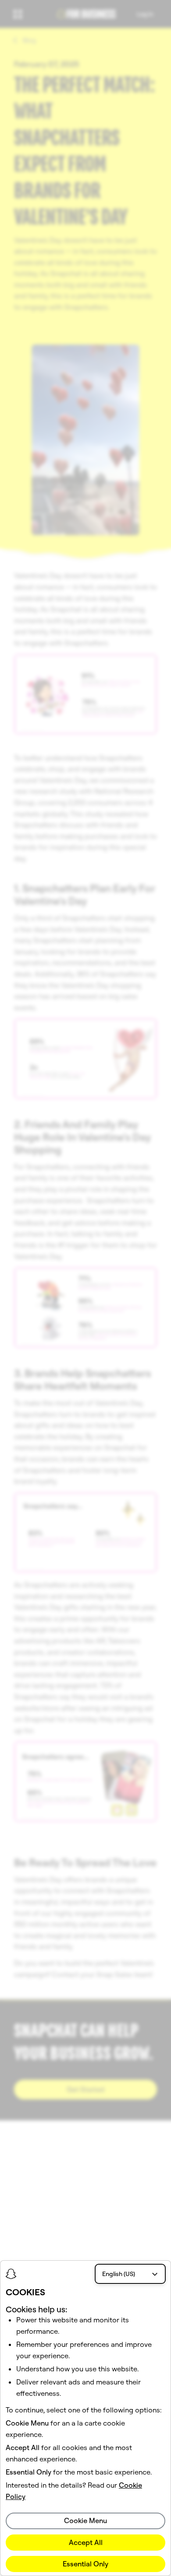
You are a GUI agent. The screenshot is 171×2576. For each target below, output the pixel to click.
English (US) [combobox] (119, 2274)
